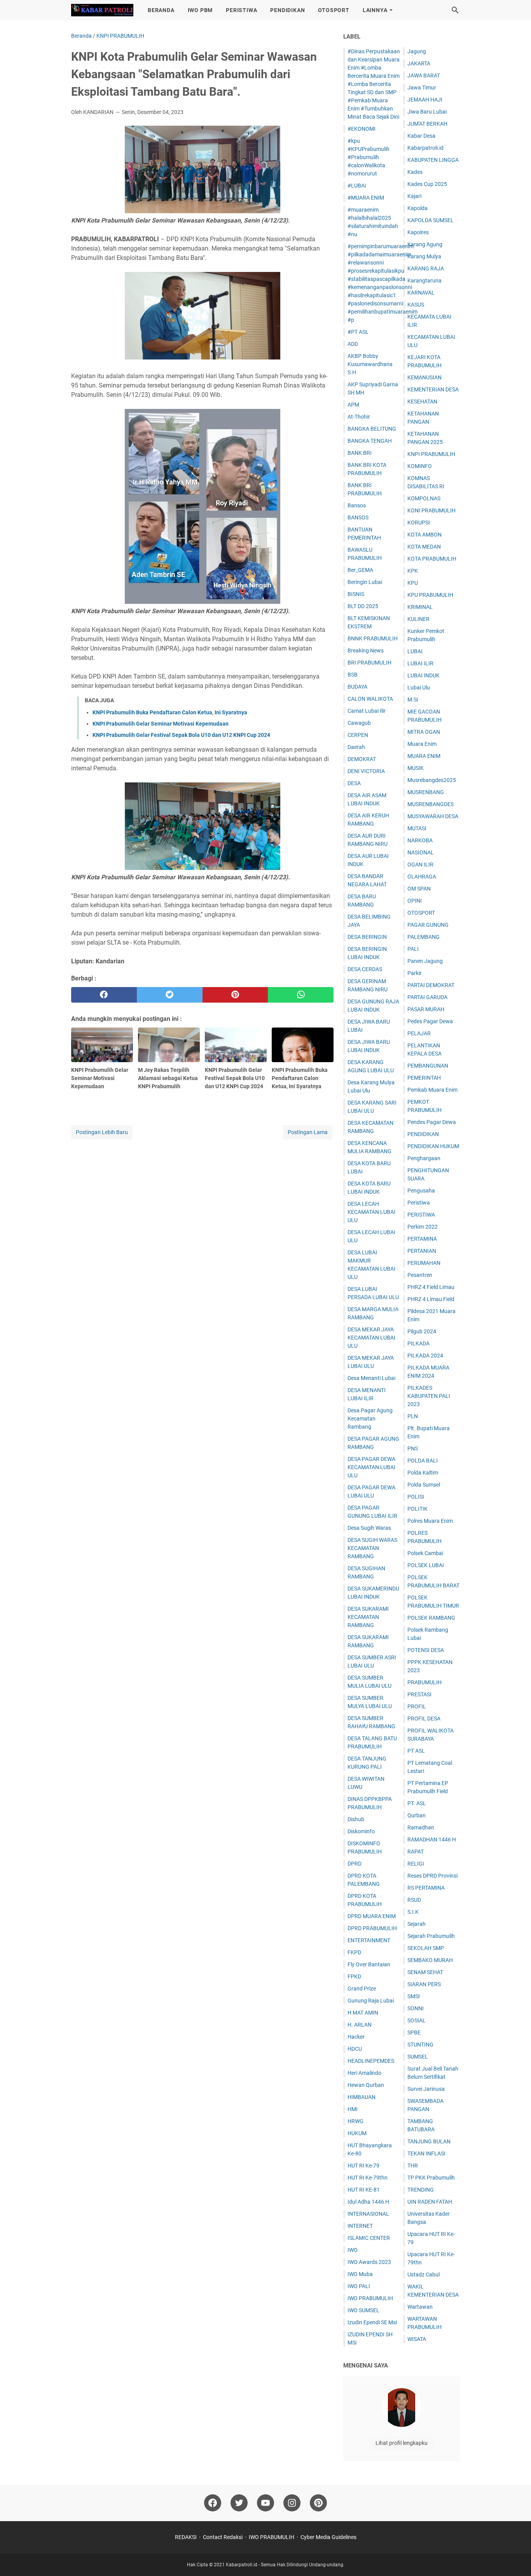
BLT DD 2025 (363, 606)
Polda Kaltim (423, 1473)
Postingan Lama (308, 1132)
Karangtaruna (424, 281)
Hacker (356, 2037)
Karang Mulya (424, 256)
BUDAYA (357, 687)
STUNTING (420, 2045)
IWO (353, 2250)
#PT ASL (358, 332)
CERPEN (358, 735)
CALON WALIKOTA (370, 699)
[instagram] (292, 2503)
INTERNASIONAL (368, 2214)
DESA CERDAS (365, 969)
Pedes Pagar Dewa (430, 1021)
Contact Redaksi (223, 2537)
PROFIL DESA (424, 1719)
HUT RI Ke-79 (363, 2166)
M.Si (413, 700)
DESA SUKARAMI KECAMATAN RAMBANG (368, 1617)
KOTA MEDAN (424, 547)
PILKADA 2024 (425, 1356)
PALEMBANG (424, 937)
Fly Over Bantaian (369, 1964)
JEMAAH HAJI (425, 100)
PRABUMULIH (424, 1682)
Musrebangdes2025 (432, 780)
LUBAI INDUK (424, 675)
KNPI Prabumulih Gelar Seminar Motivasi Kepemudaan (161, 724)
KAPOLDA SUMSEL (431, 220)
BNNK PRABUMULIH (373, 638)
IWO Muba (360, 2274)
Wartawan (420, 2307)
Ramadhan (421, 1827)
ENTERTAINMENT (369, 1940)
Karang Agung (425, 244)
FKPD (354, 1952)
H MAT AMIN (363, 2013)
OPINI (415, 901)
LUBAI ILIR (420, 663)
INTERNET (360, 2226)
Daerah (356, 747)
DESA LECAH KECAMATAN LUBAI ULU (371, 1212)
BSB (353, 675)
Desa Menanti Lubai (371, 1378)
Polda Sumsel (424, 1485)
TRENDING (421, 2190)
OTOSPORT (334, 10)
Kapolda (417, 208)
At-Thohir (359, 417)
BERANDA (161, 10)
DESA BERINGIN (367, 937)
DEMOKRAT (362, 759)
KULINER (418, 619)
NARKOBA (420, 840)
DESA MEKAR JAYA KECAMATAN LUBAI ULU (371, 1338)
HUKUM (357, 2133)
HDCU (355, 2049)
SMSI (414, 1996)
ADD (353, 344)
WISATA (417, 2339)
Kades (415, 172)
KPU (413, 583)
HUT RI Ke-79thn (368, 2178)
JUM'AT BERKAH (427, 124)
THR (413, 2166)
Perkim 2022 (423, 1227)
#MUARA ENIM (366, 198)
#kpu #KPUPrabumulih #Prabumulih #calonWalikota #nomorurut (369, 157)
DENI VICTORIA (366, 771)
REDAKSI (186, 2537)
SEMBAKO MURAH (430, 1960)
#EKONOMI (362, 129)
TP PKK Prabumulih (431, 2178)
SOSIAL (417, 2020)
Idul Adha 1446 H (368, 2202)
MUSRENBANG (426, 792)
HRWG (355, 2121)
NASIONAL (421, 852)
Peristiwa (419, 1203)
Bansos (357, 505)
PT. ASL (417, 1803)
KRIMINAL (420, 607)
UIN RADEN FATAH (430, 2202)
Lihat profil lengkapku (402, 2443)
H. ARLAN (360, 2025)
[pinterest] (235, 995)
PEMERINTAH (424, 1078)
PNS (413, 1448)
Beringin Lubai (365, 582)
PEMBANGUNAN (428, 1066)
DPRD (355, 1864)
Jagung (417, 51)
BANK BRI (360, 453)
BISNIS (356, 594)
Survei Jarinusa (426, 2089)
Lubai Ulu (419, 687)
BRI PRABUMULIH (369, 663)
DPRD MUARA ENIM (372, 1916)
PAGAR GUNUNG (428, 925)
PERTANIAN (422, 1251)
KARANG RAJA (426, 268)
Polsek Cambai (425, 1553)
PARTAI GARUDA (427, 997)
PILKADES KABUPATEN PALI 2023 (429, 1396)
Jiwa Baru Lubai (427, 112)
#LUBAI (357, 186)
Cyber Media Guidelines (328, 2537)
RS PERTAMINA (426, 1888)
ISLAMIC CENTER (369, 2238)
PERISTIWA (241, 10)
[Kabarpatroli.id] (102, 10)
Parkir (415, 973)
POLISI (416, 1497)
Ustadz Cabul (424, 2274)
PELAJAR (419, 1033)
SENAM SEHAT (425, 1972)
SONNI (416, 2008)
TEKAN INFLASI (426, 2153)
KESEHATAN (422, 402)
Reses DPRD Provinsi (432, 1876)
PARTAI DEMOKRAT (431, 985)
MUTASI (417, 828)
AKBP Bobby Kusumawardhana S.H (370, 364)
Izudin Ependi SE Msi (372, 2322)
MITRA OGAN (424, 732)
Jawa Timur (422, 88)
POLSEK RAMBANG (431, 1618)
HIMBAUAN (362, 2097)
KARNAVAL (421, 293)
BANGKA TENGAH (370, 441)
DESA (354, 783)
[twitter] (170, 995)
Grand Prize (362, 1989)
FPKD (354, 1976)
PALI (413, 949)
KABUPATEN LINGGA (433, 160)
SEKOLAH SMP (426, 1948)
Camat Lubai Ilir (367, 711)
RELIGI (416, 1864)
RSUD (414, 1900)
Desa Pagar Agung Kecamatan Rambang (370, 1419)
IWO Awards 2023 (369, 2262)
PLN (413, 1416)
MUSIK (416, 768)
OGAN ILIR (420, 865)
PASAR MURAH (426, 1009)
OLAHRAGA (422, 877)
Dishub (356, 1819)
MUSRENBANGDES (431, 804)
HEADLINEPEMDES (371, 2061)
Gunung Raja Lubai (371, 2001)
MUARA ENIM (424, 756)
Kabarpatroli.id (425, 148)
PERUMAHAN (424, 1263)
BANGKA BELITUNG (372, 429)
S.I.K (413, 1912)
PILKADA (418, 1343)
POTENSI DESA (426, 1650)
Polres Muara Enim (430, 1521)
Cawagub (359, 723)
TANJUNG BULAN (429, 2141)
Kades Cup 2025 (427, 184)
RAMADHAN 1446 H (432, 1839)
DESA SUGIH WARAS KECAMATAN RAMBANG (372, 1548)
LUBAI (415, 651)
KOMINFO (420, 466)
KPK (413, 571)
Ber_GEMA (360, 570)
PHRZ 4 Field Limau (431, 1287)
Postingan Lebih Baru (102, 1132)
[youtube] (265, 2503)
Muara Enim (422, 744)
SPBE (414, 2032)
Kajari (414, 196)
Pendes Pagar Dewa (432, 1122)
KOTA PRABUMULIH (432, 559)
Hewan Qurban (366, 2085)
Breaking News (366, 651)
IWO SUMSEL (363, 2310)
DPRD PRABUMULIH (372, 1928)
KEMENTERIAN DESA (433, 389)
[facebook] (104, 995)
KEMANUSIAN (424, 377)
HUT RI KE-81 (364, 2190)
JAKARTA (419, 63)
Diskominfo (361, 1831)
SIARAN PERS (424, 1984)
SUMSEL (418, 2057)
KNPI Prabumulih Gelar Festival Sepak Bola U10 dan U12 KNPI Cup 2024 (181, 735)
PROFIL (417, 1706)
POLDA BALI (423, 1461)
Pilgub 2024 (422, 1331)
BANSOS (358, 517)
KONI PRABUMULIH (431, 510)
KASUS (416, 305)
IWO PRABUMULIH (370, 2298)
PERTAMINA (422, 1239)
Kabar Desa (421, 136)
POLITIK (417, 1509)
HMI (353, 2109)
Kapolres (418, 232)
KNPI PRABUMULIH (431, 454)
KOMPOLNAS (424, 498)
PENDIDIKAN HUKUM (433, 1146)
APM (353, 405)
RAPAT (416, 1852)
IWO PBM (200, 10)
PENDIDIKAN (287, 10)
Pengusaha (421, 1191)
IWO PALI (359, 2286)
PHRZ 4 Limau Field (431, 1299)
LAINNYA (375, 10)
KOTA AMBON (424, 535)
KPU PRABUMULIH (430, 595)
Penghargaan (424, 1158)
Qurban (417, 1815)
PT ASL (416, 1751)
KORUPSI (419, 523)
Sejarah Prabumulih (431, 1936)
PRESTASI (419, 1694)
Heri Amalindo (364, 2073)
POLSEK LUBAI (426, 1565)
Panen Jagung (425, 961)
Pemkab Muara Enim (432, 1090)
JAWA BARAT (424, 75)
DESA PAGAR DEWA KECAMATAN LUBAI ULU (371, 1467)
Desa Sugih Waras (369, 1528)
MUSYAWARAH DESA (433, 816)
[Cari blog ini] (455, 10)
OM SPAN (419, 889)
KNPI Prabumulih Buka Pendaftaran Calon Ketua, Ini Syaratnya (170, 712)
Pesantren (420, 1275)
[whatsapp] (301, 995)
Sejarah (417, 1924)
